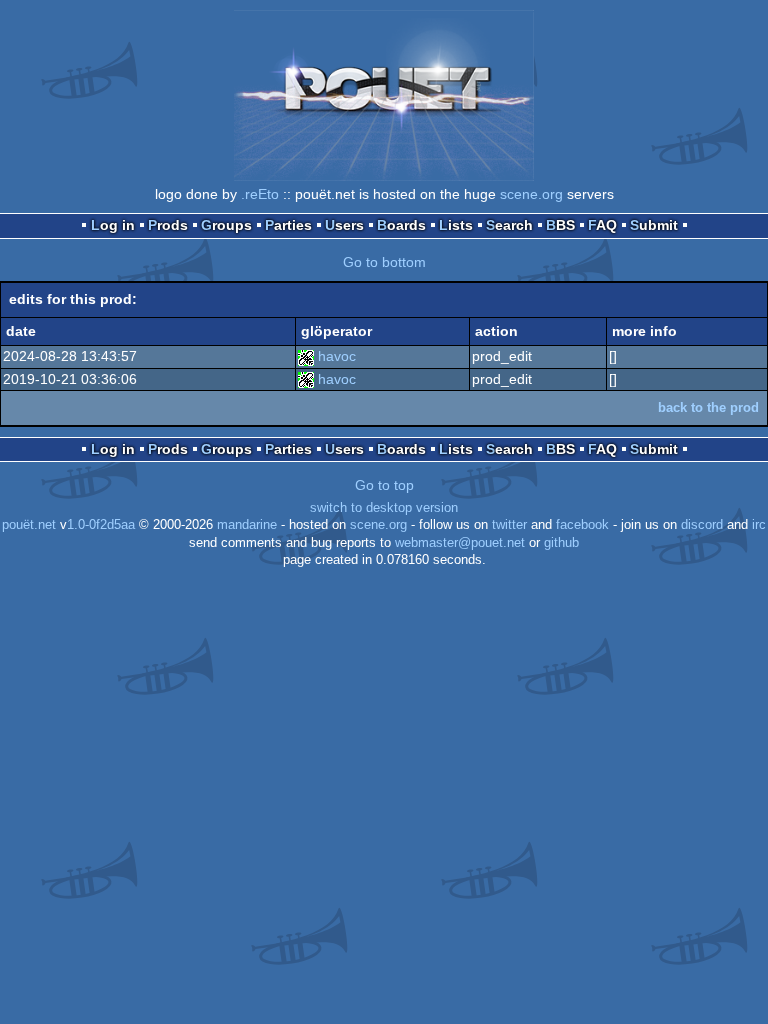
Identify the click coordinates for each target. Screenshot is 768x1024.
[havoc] (306, 356)
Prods (168, 225)
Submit (654, 225)
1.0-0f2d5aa (101, 525)
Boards (401, 225)
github (561, 543)
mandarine (247, 525)
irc (759, 525)
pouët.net (29, 525)
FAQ (602, 225)
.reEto (260, 194)
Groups (226, 225)
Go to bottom (384, 262)
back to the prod (708, 407)
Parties (288, 225)
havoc (337, 356)
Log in (113, 225)
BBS (560, 225)
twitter (509, 525)
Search (509, 225)
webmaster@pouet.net (460, 543)
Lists (456, 225)
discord (702, 525)
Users (344, 225)
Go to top (384, 485)
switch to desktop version (384, 508)
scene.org (531, 194)
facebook (582, 525)
